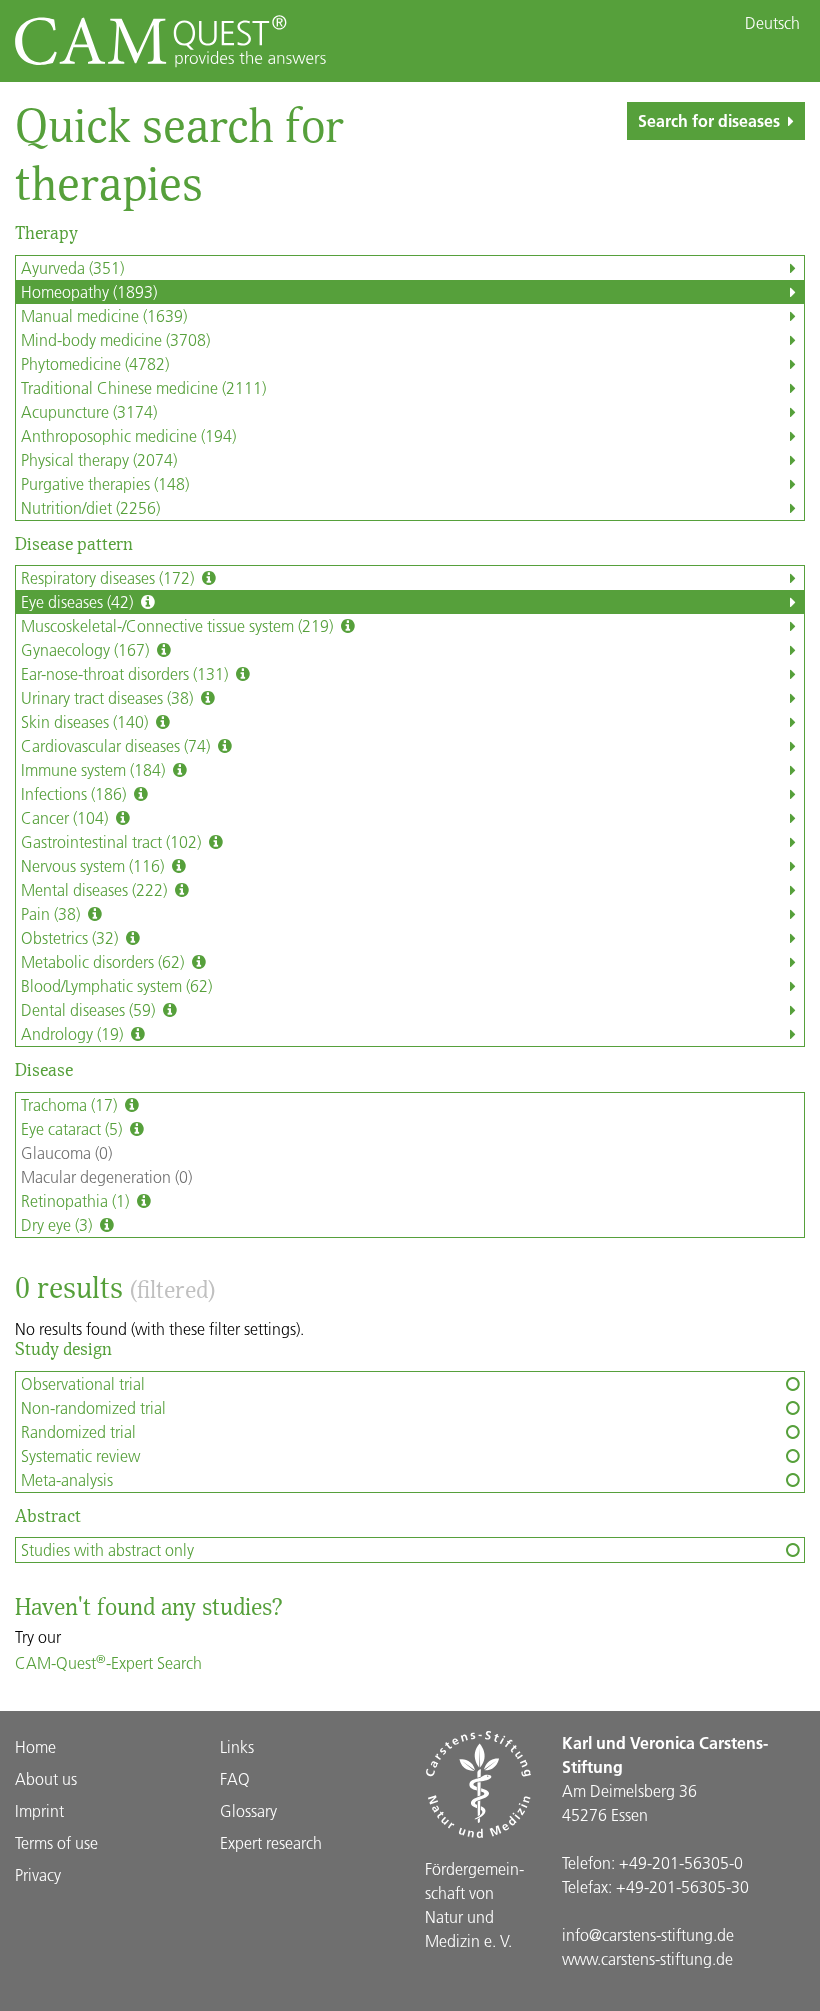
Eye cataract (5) (73, 1128)
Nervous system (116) (94, 865)
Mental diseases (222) (96, 889)
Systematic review (80, 1455)
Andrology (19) (74, 1033)
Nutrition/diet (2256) (90, 507)
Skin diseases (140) (86, 721)
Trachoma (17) (71, 1104)
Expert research (271, 1842)
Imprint (39, 1810)
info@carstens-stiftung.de (648, 1934)
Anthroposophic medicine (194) (128, 435)
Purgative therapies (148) (105, 483)
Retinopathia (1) (77, 1200)
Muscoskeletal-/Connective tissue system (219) (179, 625)
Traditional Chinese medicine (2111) (143, 387)
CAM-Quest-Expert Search (108, 1662)
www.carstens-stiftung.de (647, 1958)
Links (237, 1746)
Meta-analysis (67, 1479)
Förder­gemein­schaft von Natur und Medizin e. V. (474, 1904)
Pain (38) (52, 913)
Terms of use (56, 1842)
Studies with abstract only (107, 1549)
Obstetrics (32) (71, 937)
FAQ (235, 1778)
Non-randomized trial (93, 1407)
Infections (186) (75, 793)
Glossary (248, 1810)
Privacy (38, 1874)
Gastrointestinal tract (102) (113, 841)
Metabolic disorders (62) (104, 961)
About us (46, 1778)
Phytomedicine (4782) (95, 363)
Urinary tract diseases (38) (109, 697)
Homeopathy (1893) (89, 291)
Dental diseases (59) (90, 1009)
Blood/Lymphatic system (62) (116, 985)
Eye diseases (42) (79, 601)
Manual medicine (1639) (104, 315)
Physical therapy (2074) (99, 459)
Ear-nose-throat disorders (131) (126, 673)
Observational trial (83, 1383)
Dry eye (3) (58, 1224)
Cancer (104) (66, 817)
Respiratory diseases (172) (109, 577)
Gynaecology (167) (87, 649)
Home (35, 1746)
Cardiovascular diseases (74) (117, 745)
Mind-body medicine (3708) (115, 339)
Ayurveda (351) (72, 267)
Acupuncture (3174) (89, 411)
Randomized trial (78, 1431)
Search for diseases (709, 120)
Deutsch (772, 23)
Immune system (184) (95, 769)
